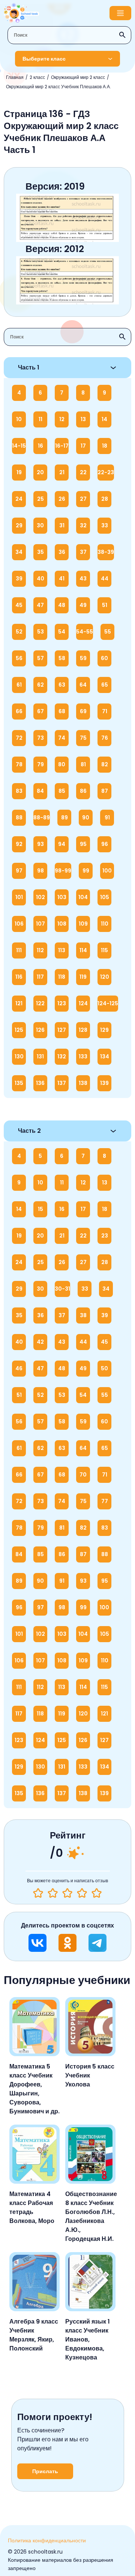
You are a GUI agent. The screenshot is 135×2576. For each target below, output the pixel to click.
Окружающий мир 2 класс (78, 77)
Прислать (45, 2471)
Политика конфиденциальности (47, 2540)
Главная (15, 77)
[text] (97, 1893)
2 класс (37, 77)
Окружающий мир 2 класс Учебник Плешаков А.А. (58, 87)
